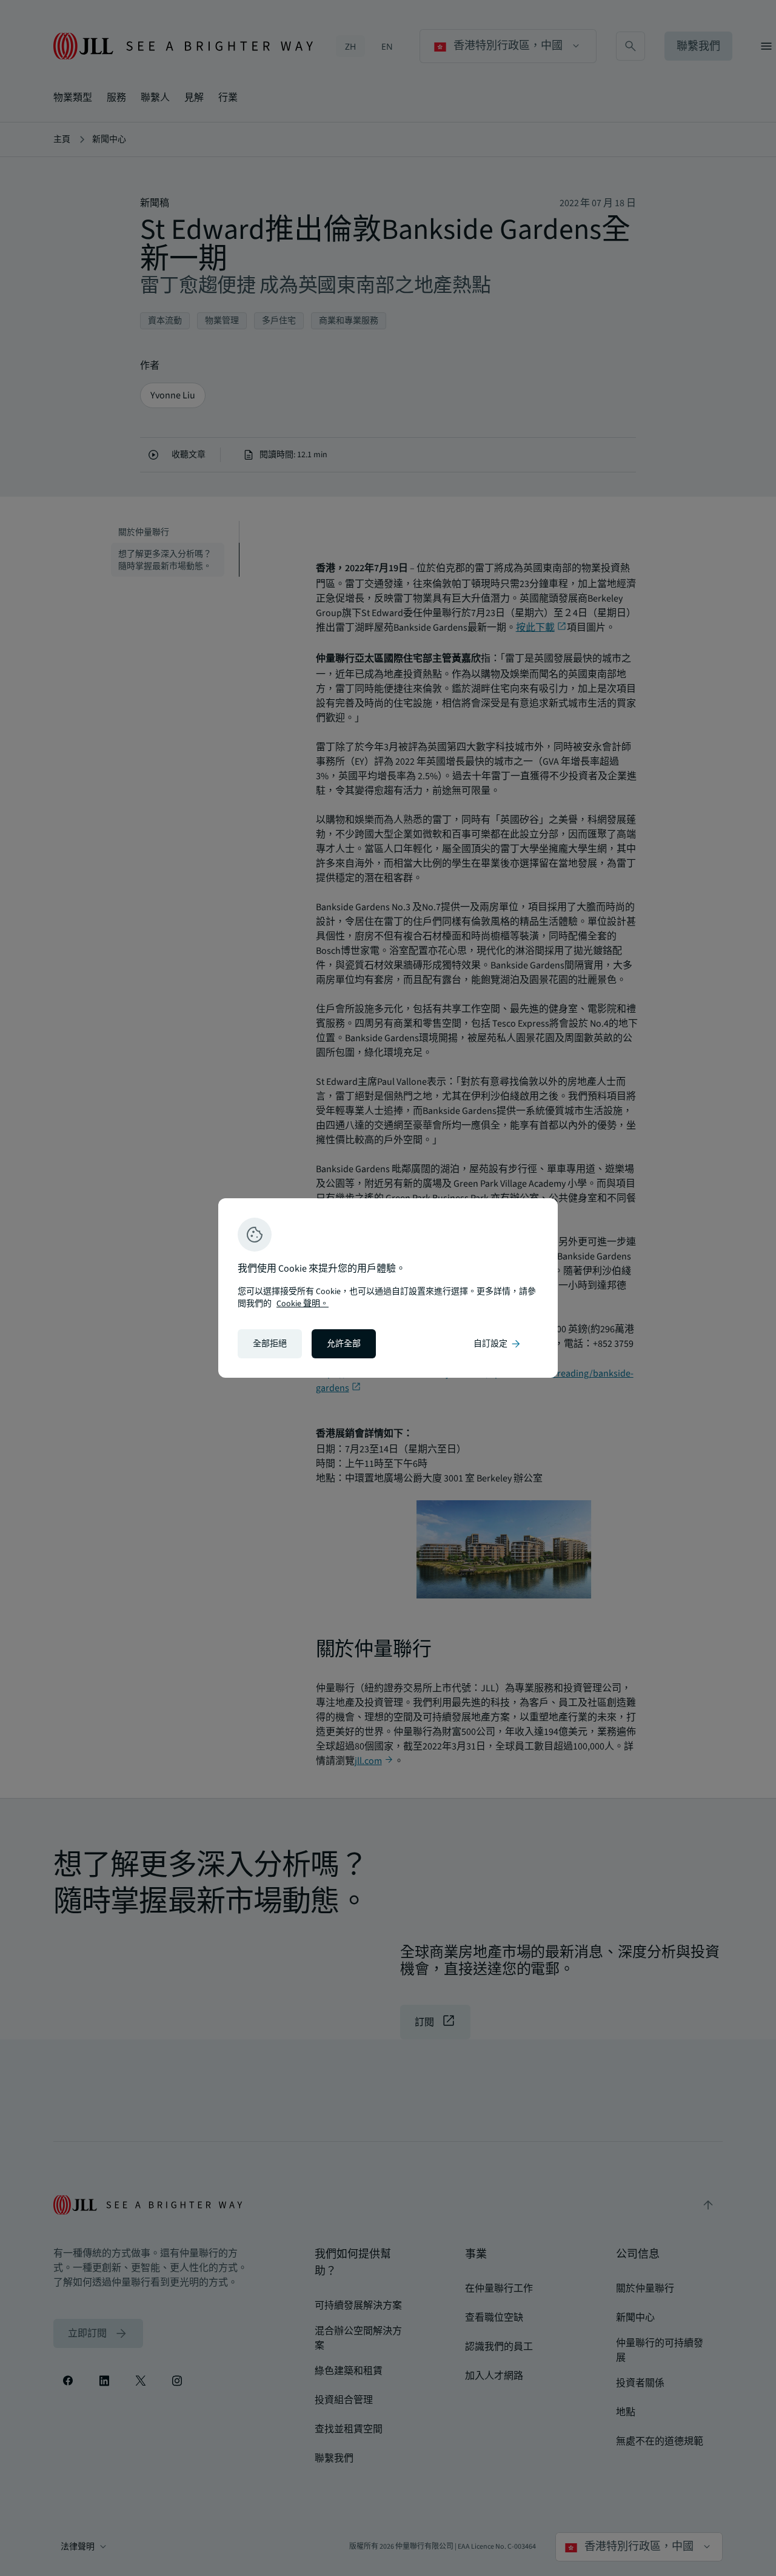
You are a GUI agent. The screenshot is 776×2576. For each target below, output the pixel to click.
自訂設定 (498, 1344)
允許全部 (344, 1344)
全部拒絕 (270, 1344)
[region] (388, 1288)
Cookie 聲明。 (303, 1304)
